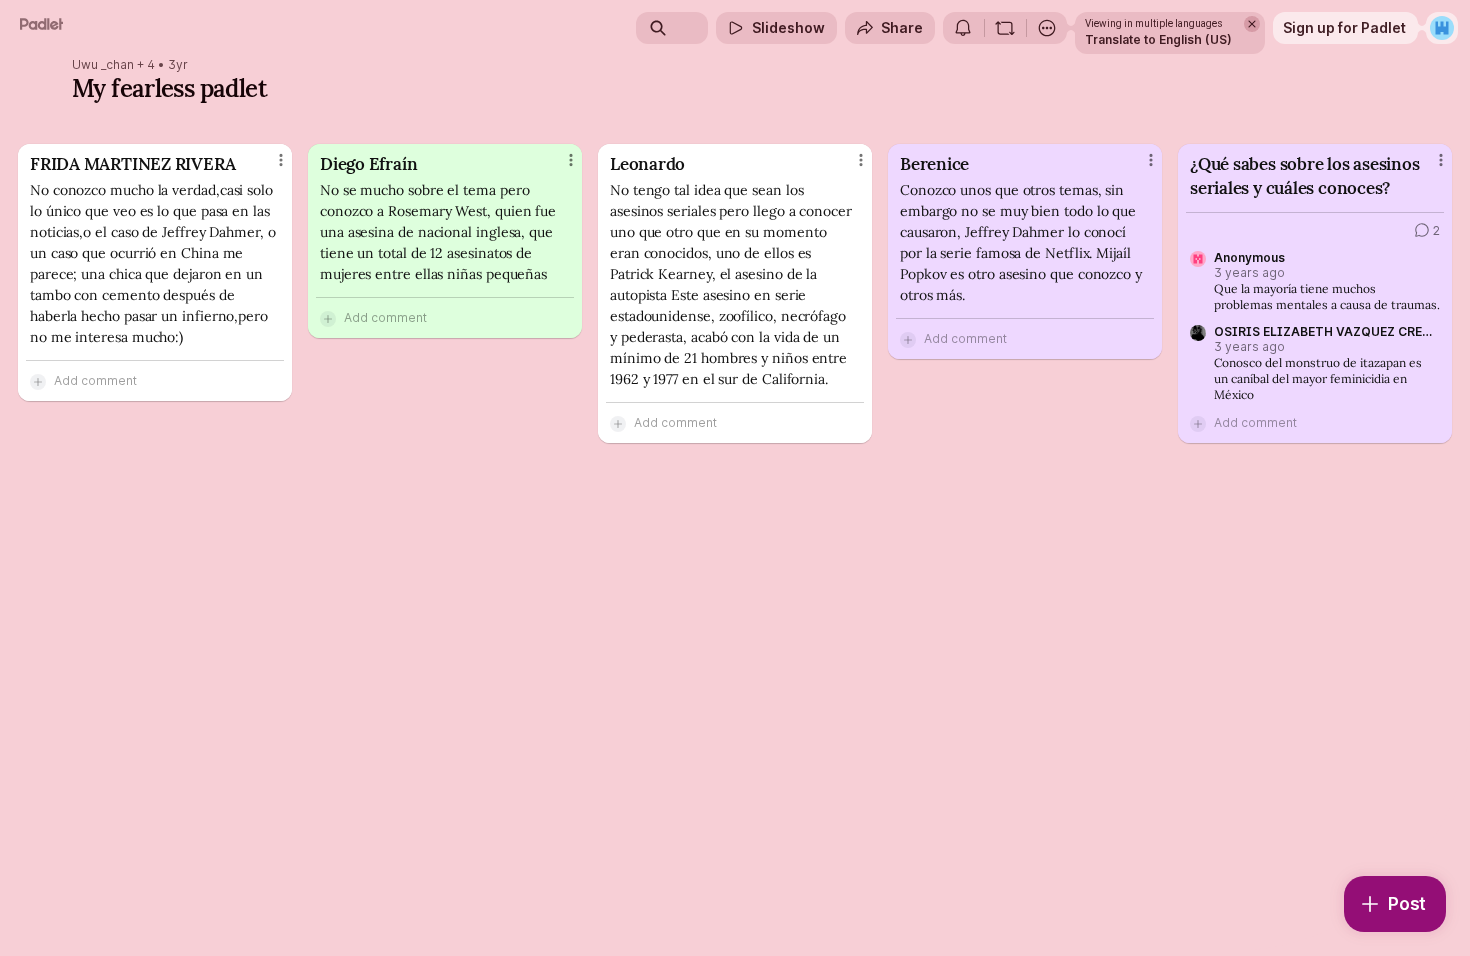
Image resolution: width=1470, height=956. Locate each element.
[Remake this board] (1005, 28)
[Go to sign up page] (1442, 28)
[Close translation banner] (1252, 24)
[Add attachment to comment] (38, 381)
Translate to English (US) (1158, 39)
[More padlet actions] (1047, 28)
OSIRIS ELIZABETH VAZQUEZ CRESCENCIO (1323, 332)
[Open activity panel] (963, 28)
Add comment (95, 380)
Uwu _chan (103, 65)
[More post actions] (281, 160)
